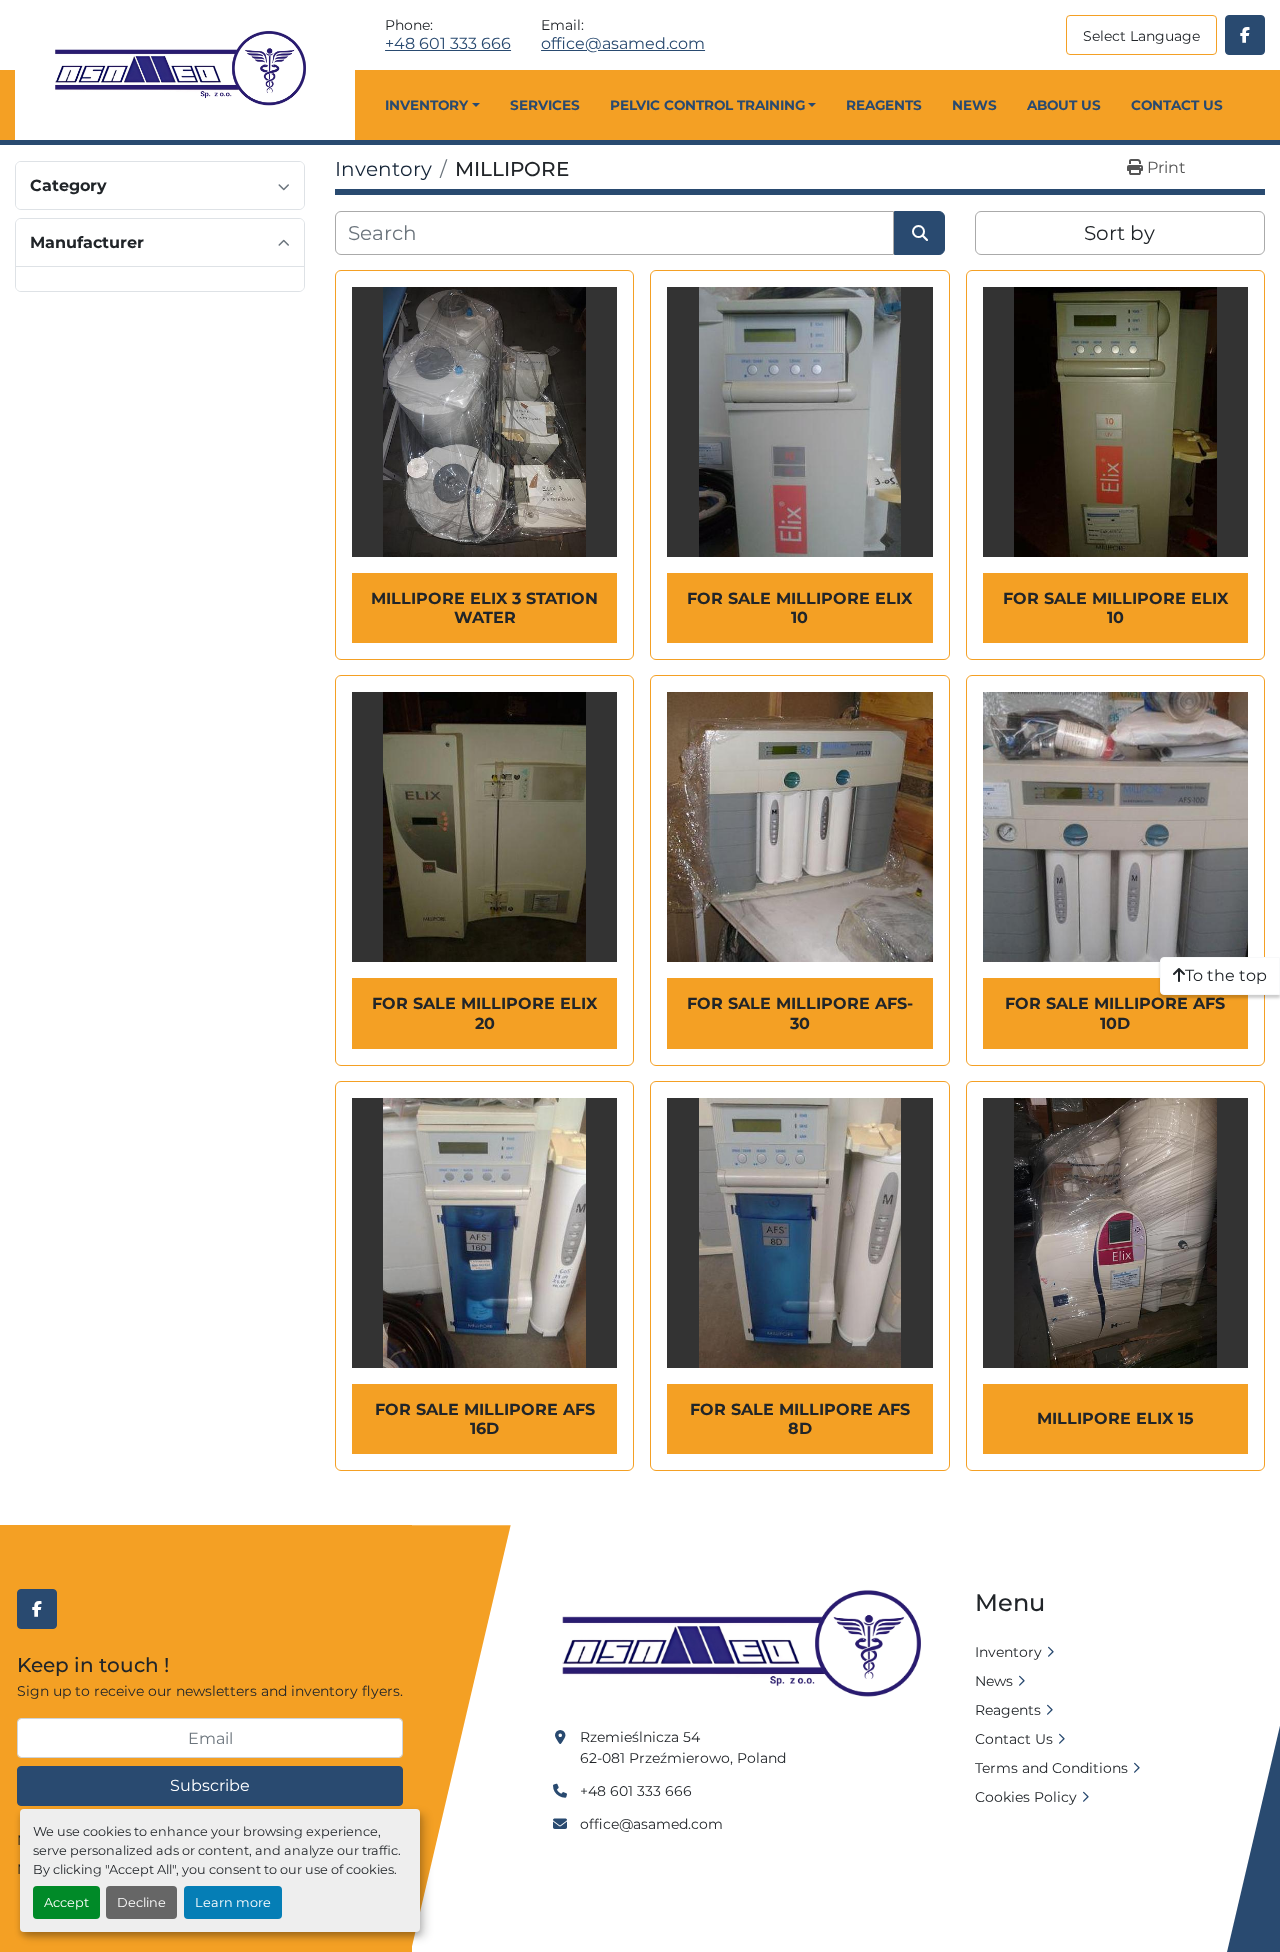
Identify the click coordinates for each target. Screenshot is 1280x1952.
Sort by (1119, 233)
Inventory (426, 105)
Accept (66, 1902)
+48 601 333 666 (448, 44)
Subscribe (210, 1785)
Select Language (1141, 36)
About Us (1064, 105)
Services (545, 105)
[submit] (919, 233)
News (974, 105)
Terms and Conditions (1051, 1768)
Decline (141, 1902)
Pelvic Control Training (707, 105)
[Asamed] (748, 1645)
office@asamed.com (623, 44)
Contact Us (1177, 105)
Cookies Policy (1026, 1797)
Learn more (233, 1902)
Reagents (884, 105)
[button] (432, 105)
